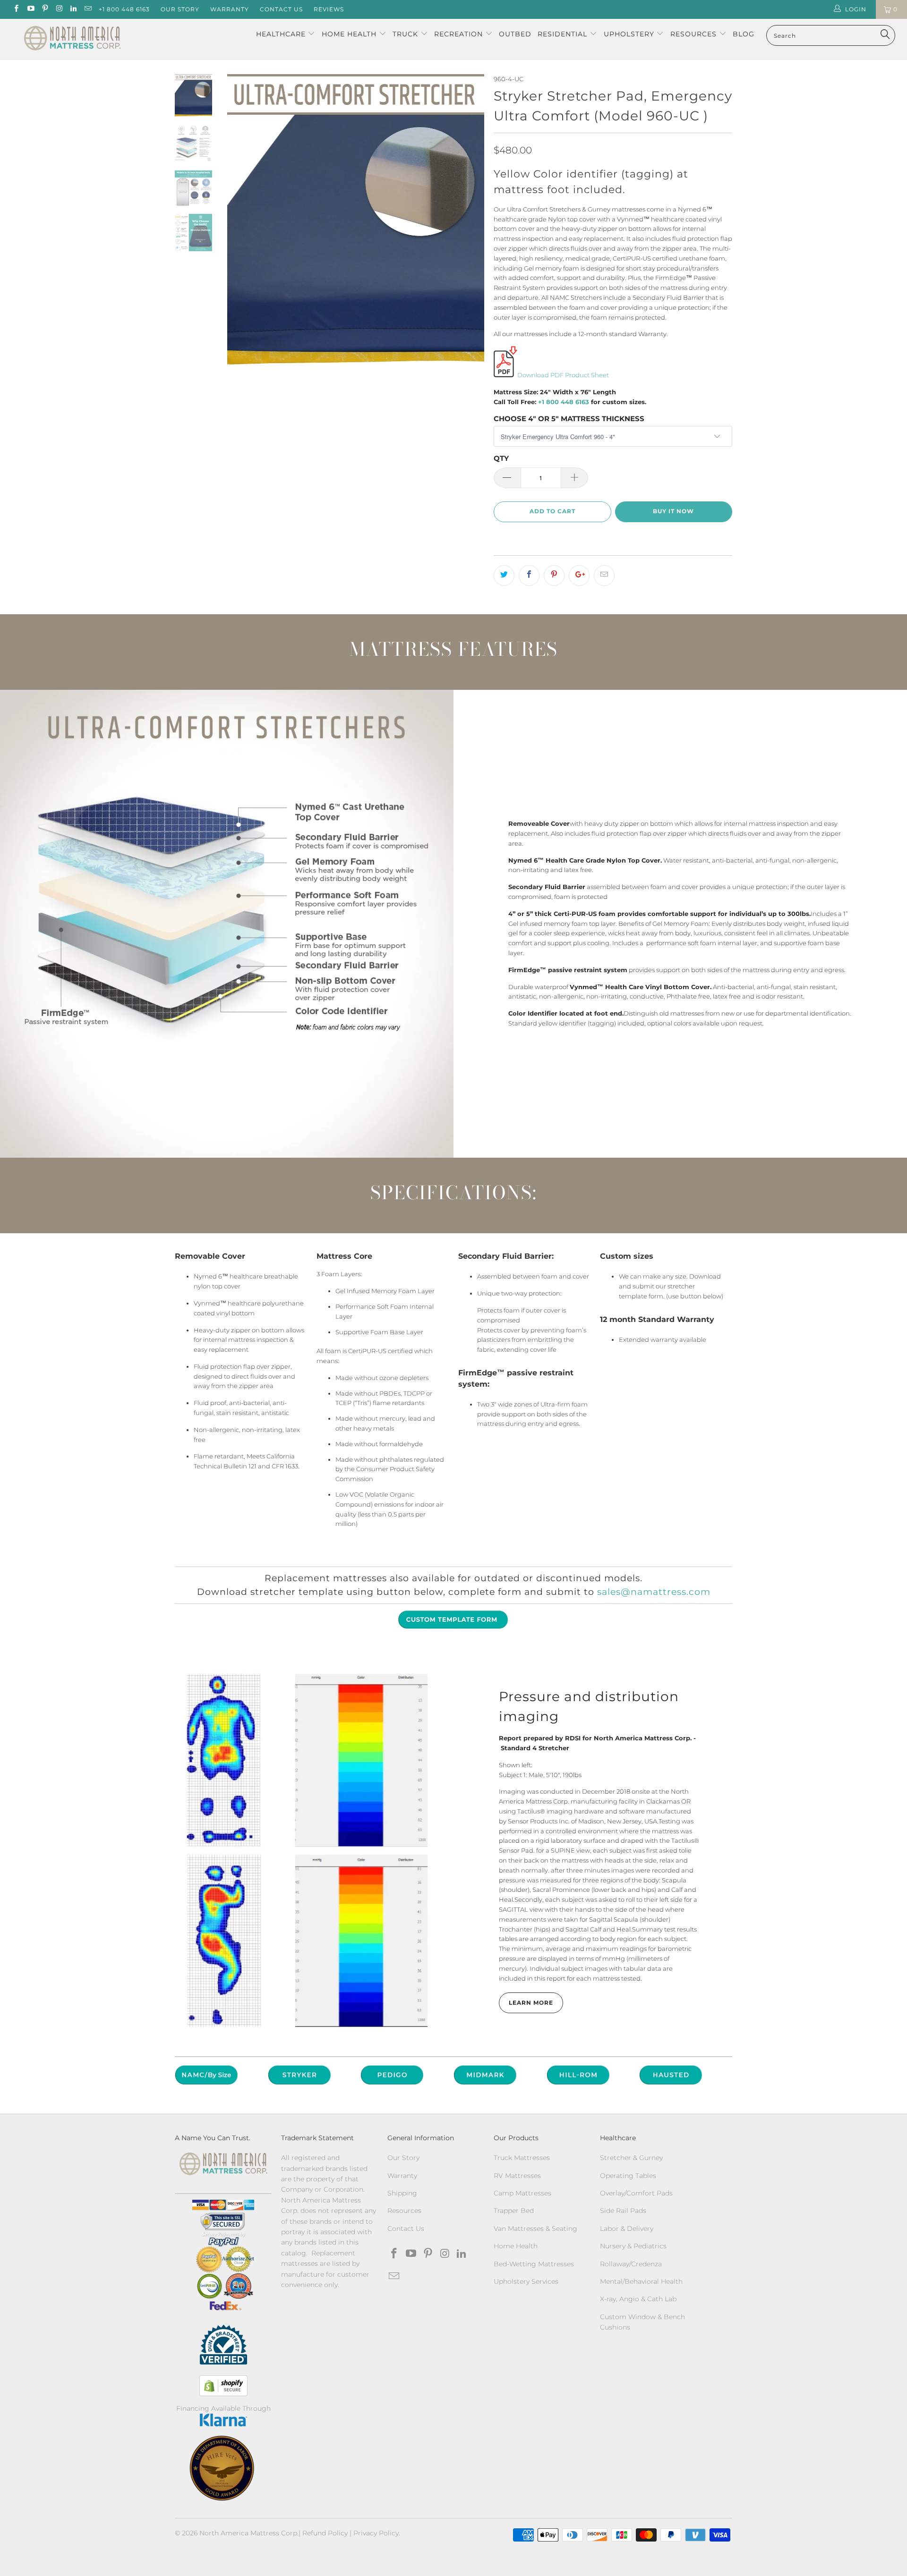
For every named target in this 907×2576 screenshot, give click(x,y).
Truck (405, 34)
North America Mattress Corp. (249, 2533)
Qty (501, 458)
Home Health (350, 34)
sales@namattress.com (654, 1592)
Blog (744, 34)
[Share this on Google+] (579, 576)
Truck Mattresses (522, 2158)
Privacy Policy (376, 2533)
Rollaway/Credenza (631, 2264)
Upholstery (630, 34)
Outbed (515, 34)
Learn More (531, 2003)
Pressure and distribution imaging (589, 1706)
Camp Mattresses (522, 2193)
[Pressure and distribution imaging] (308, 1849)
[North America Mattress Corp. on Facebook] (16, 9)
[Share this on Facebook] (529, 576)
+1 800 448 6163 (124, 9)
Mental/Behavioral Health (641, 2281)
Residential (564, 34)
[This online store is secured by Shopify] (223, 2386)
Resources (695, 34)
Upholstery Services (526, 2281)
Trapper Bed (514, 2211)
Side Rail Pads (623, 2211)
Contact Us (281, 9)
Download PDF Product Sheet (563, 375)
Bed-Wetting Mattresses (534, 2264)
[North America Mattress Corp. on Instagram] (59, 9)
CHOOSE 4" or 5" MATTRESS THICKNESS (569, 419)
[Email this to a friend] (604, 576)
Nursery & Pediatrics (633, 2246)
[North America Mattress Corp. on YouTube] (30, 9)
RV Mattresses (517, 2176)
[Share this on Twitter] (504, 576)
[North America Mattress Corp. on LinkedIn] (73, 9)
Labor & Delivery (627, 2229)
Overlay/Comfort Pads (636, 2193)
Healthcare (281, 34)
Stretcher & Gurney (631, 2158)
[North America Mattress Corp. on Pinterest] (45, 9)
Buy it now (673, 511)
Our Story (180, 9)
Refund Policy (325, 2533)
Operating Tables (628, 2176)
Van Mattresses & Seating (535, 2229)
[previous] (241, 224)
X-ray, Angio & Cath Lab (638, 2299)
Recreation (458, 34)
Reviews (329, 9)
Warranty (230, 9)
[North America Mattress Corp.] (73, 39)
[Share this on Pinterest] (554, 576)
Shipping (402, 2193)
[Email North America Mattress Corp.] (87, 9)
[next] (471, 224)
